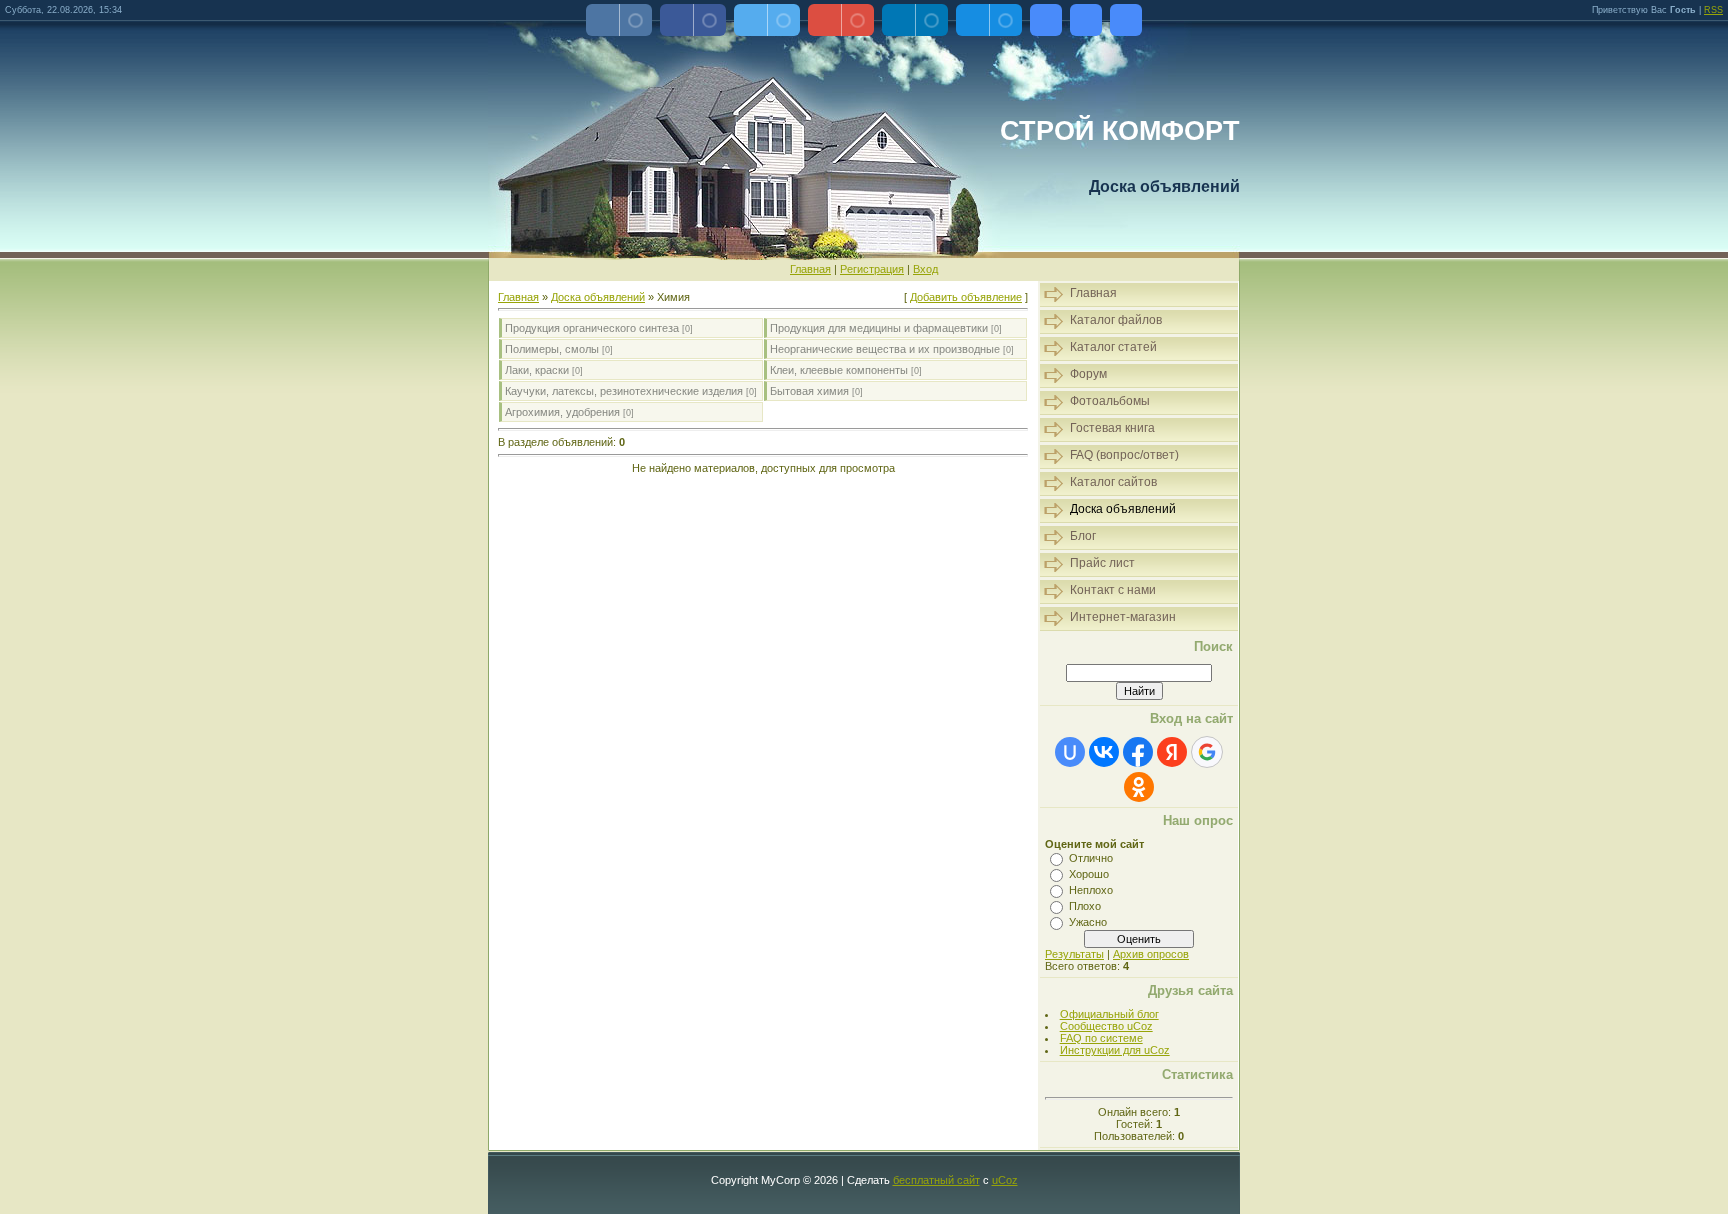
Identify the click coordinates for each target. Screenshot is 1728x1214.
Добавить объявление (966, 297)
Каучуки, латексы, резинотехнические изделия (624, 391)
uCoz (1005, 1180)
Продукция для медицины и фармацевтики (879, 328)
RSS (1713, 10)
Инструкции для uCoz (1115, 1050)
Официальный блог (1109, 1014)
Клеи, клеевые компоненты (839, 370)
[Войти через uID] (1070, 752)
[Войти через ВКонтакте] (1104, 752)
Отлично (1091, 858)
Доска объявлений (598, 297)
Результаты (1074, 954)
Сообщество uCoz (1106, 1026)
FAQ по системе (1101, 1038)
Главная (810, 269)
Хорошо (1089, 874)
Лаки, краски (537, 370)
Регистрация (872, 269)
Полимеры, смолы (552, 349)
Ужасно (1088, 922)
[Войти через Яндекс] (1172, 752)
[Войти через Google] (1207, 752)
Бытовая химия (809, 391)
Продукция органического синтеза (592, 328)
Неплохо (1091, 890)
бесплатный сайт (936, 1180)
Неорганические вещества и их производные (885, 349)
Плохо (1085, 906)
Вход (925, 269)
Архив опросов (1151, 954)
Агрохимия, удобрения (562, 412)
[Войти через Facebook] (1138, 752)
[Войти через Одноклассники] (1139, 787)
